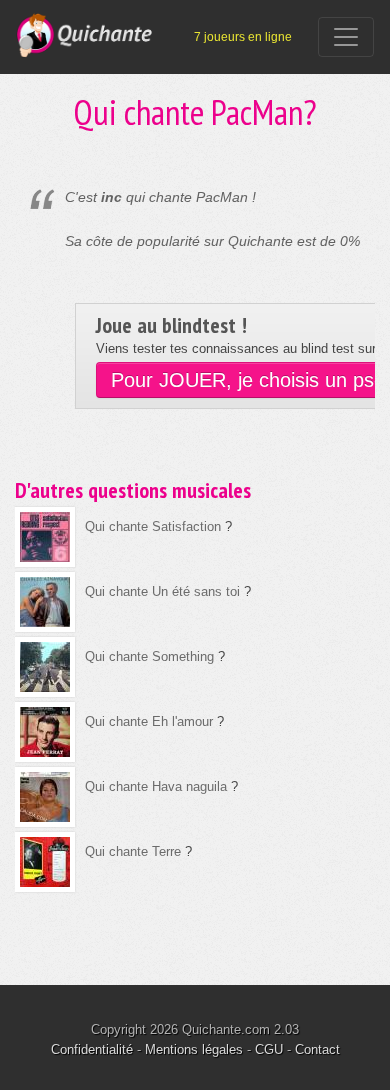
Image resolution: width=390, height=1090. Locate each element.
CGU (269, 1049)
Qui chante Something (149, 656)
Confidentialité (92, 1049)
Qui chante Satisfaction (153, 526)
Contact (317, 1049)
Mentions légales (194, 1049)
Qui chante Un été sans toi (162, 591)
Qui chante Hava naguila (156, 786)
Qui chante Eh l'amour (149, 721)
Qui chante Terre (133, 851)
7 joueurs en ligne (243, 37)
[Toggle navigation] (346, 37)
